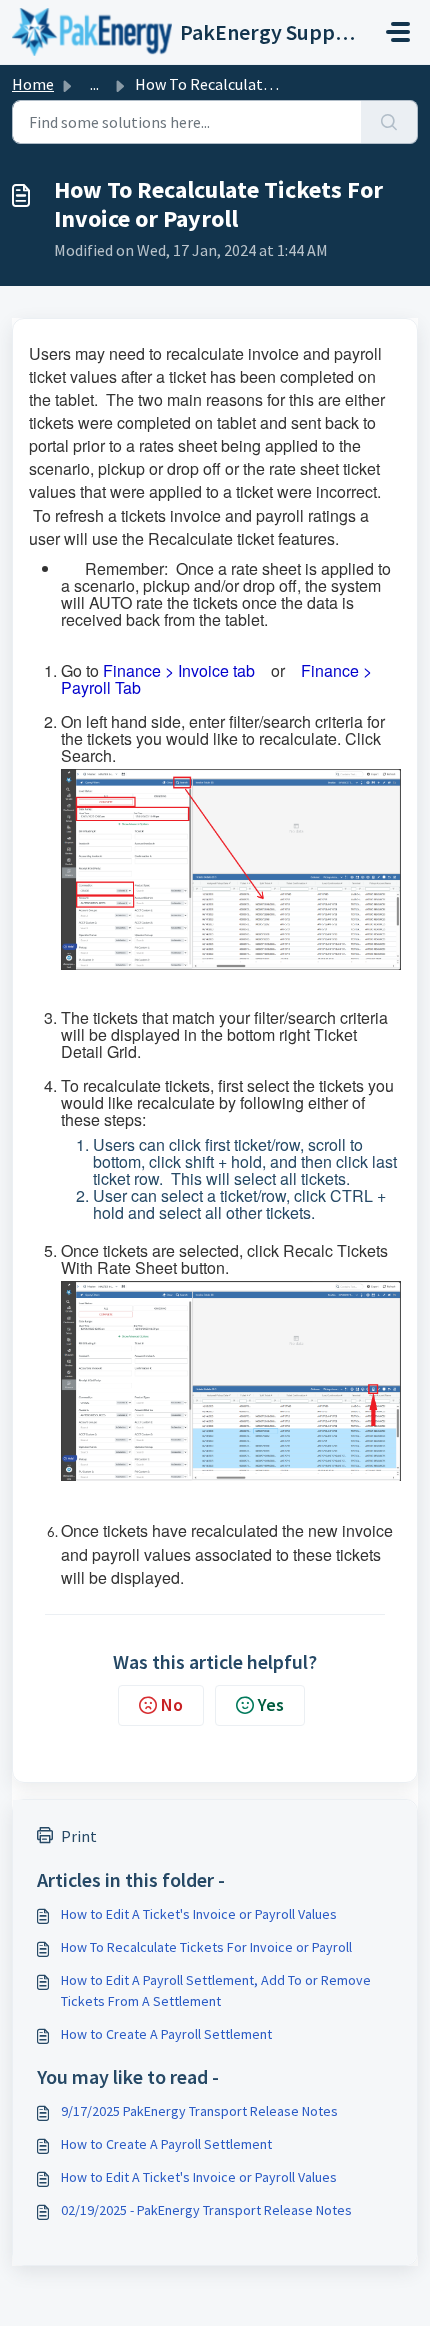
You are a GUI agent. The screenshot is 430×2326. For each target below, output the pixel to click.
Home (33, 84)
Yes (271, 1704)
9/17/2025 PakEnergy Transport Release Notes (199, 2111)
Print (79, 1836)
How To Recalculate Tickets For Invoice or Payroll (206, 1947)
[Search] (389, 122)
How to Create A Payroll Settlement (166, 2034)
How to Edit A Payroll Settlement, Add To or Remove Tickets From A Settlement (216, 1990)
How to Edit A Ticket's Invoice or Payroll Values (199, 1914)
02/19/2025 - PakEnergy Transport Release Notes (206, 2210)
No (172, 1704)
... (94, 84)
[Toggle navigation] (398, 32)
